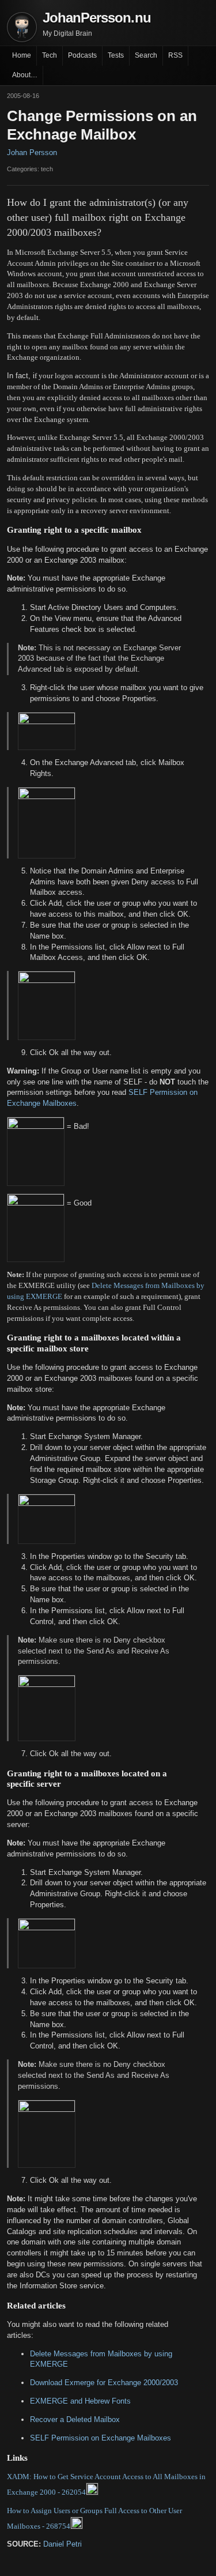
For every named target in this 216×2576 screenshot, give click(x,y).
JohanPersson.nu (97, 18)
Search (146, 55)
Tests (116, 55)
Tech (50, 55)
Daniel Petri (62, 2544)
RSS (175, 55)
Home (22, 55)
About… (25, 75)
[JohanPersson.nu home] (22, 27)
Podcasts (82, 55)
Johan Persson (32, 152)
